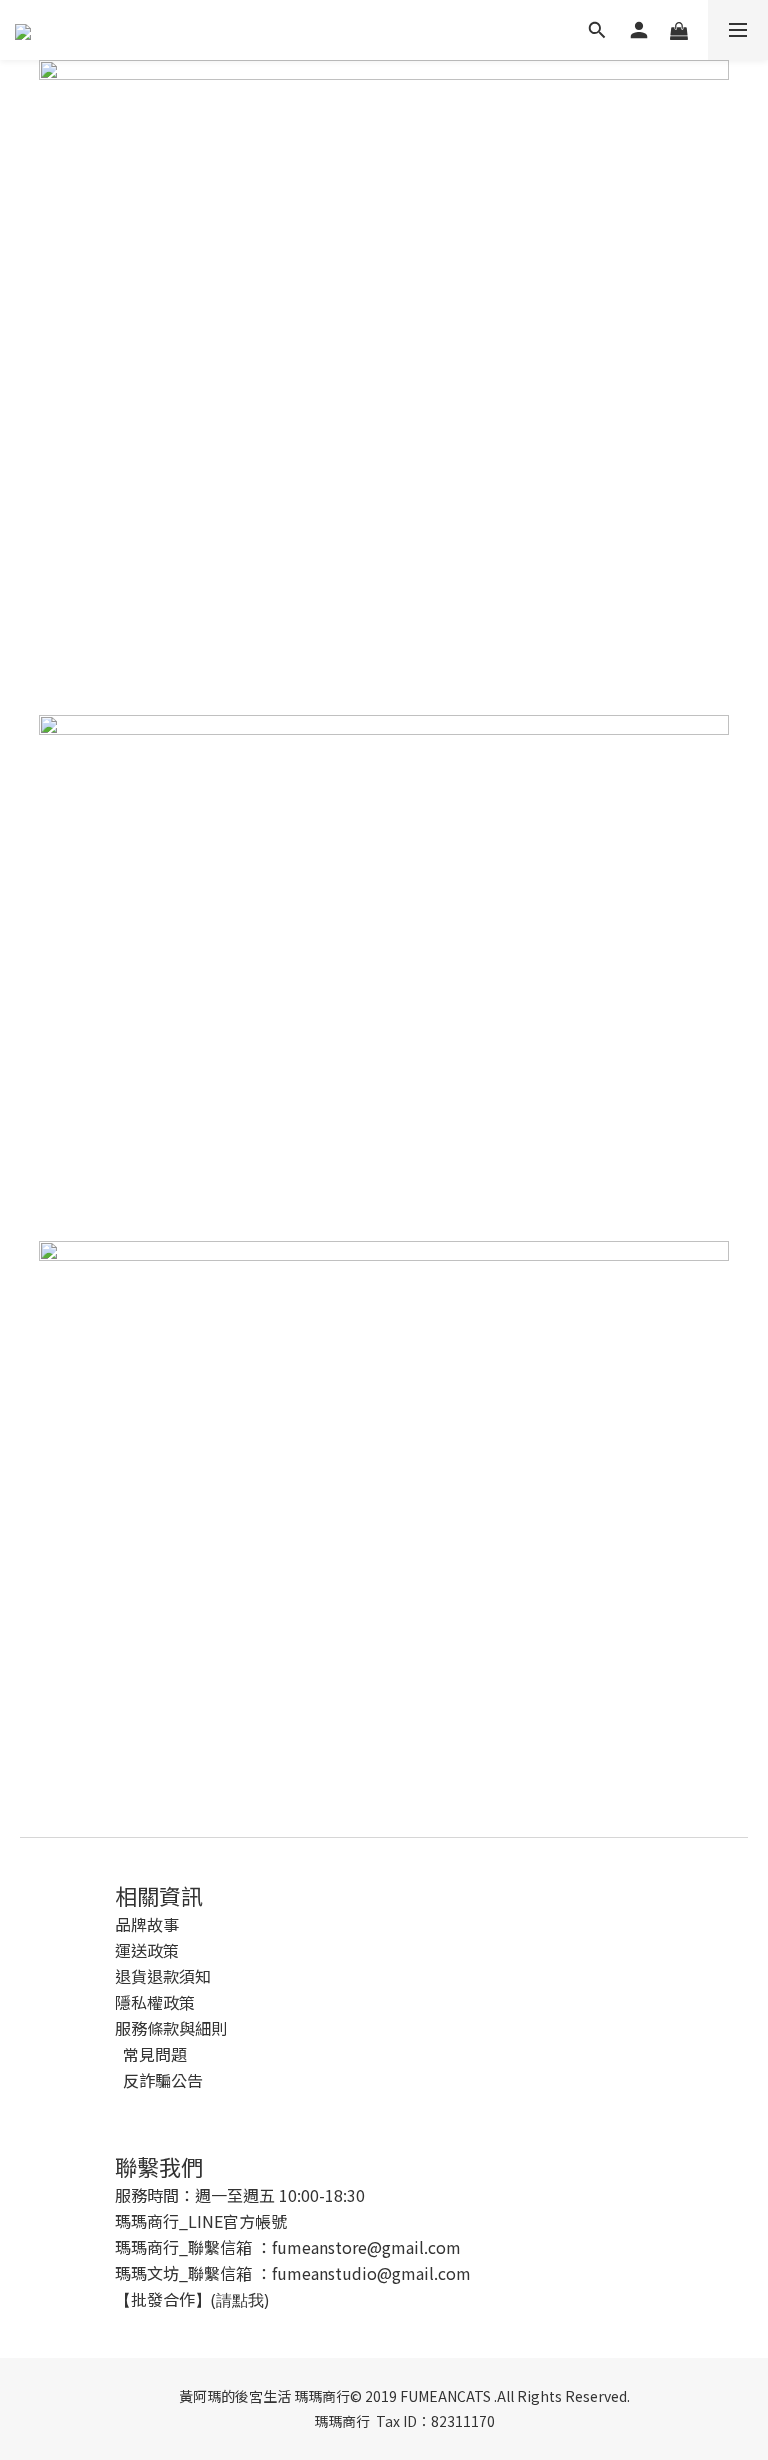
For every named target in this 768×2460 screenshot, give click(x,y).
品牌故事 (147, 1924)
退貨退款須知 (163, 1976)
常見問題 (155, 2054)
